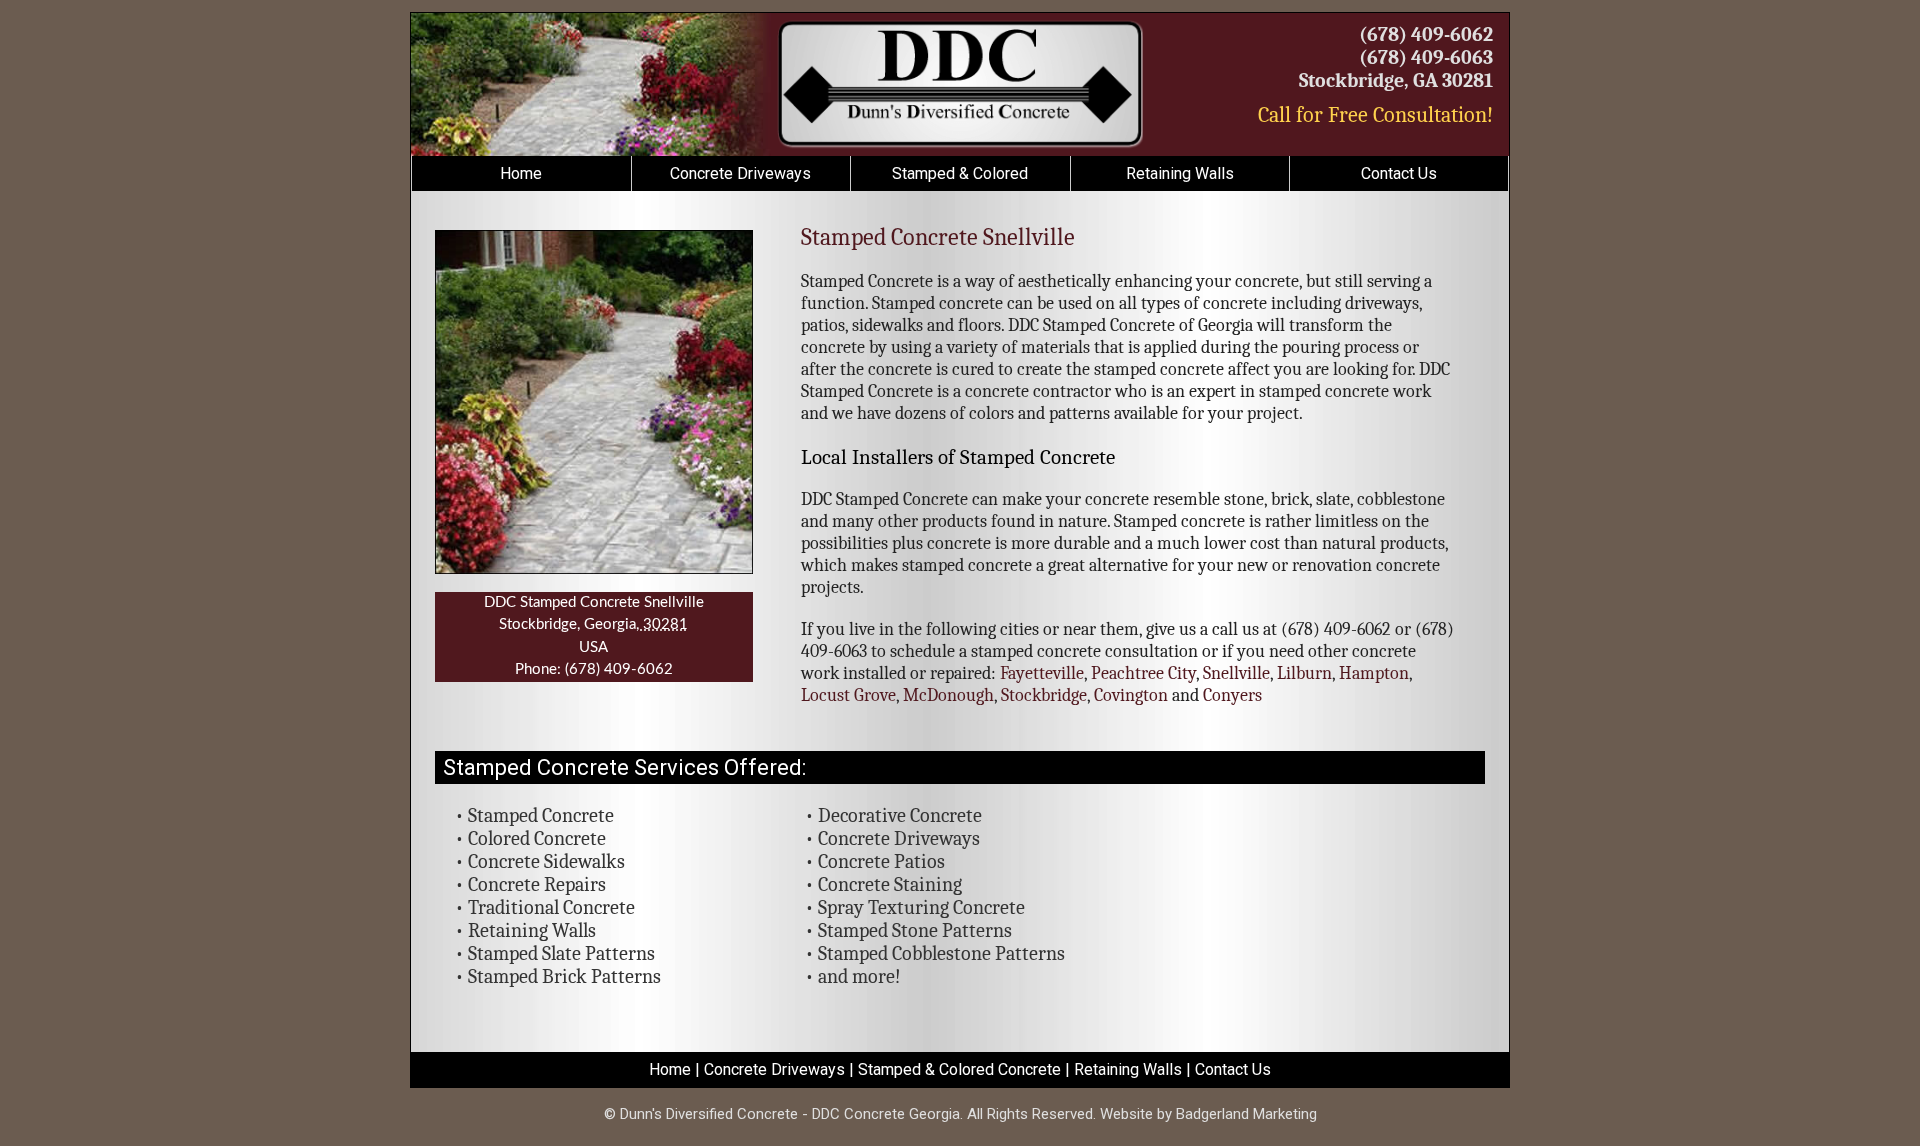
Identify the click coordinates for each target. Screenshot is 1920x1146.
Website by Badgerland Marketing (1208, 1114)
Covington (1131, 695)
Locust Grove (848, 695)
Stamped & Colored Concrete (959, 1069)
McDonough (948, 695)
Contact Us (1399, 173)
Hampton (1374, 673)
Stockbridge (1044, 695)
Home (521, 173)
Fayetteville (1042, 673)
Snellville (1236, 673)
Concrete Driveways (740, 173)
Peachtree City (1143, 673)
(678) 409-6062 (1426, 34)
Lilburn (1304, 673)
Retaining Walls (1180, 173)
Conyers (1232, 695)
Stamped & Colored (960, 173)
